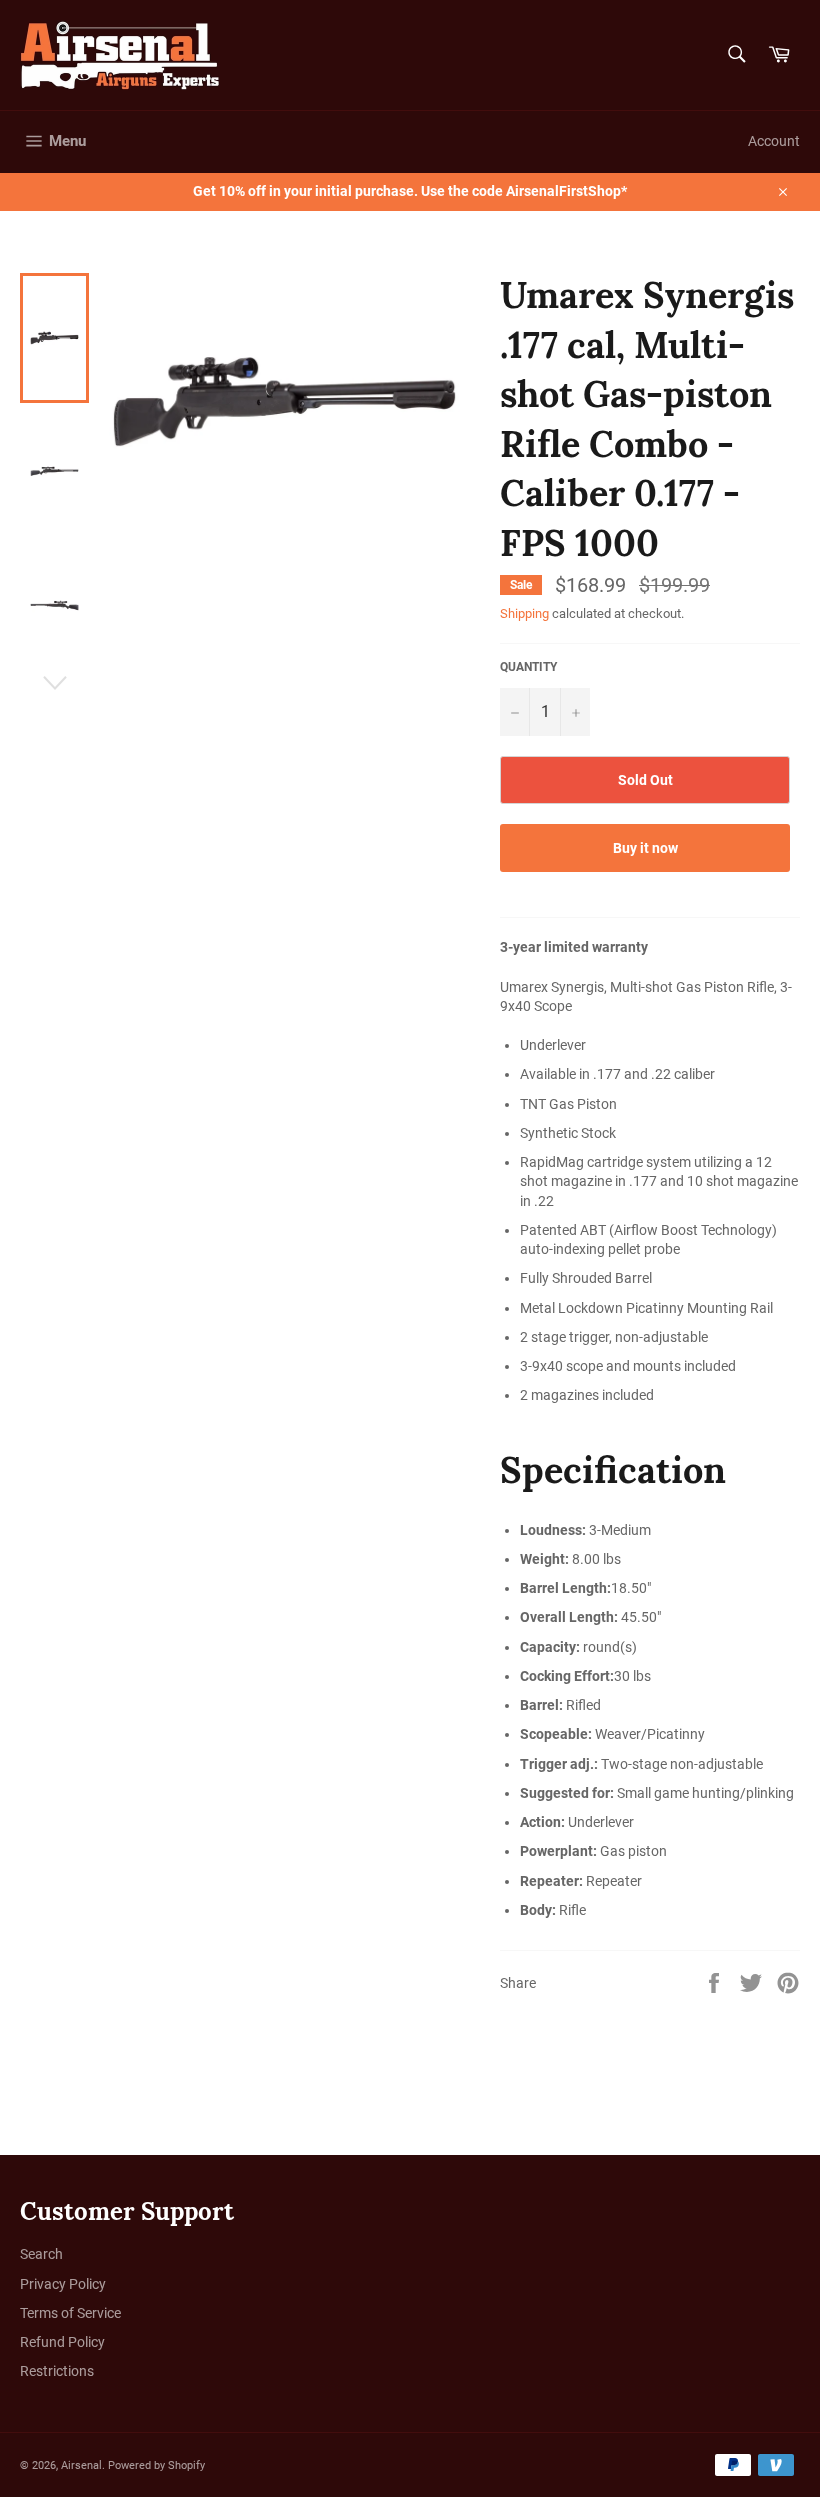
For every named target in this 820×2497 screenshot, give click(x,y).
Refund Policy (62, 2342)
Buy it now (645, 848)
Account (774, 141)
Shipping (524, 613)
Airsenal (81, 2465)
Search (41, 2254)
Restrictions (57, 2371)
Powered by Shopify (156, 2465)
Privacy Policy (63, 2284)
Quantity (528, 667)
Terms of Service (70, 2313)
